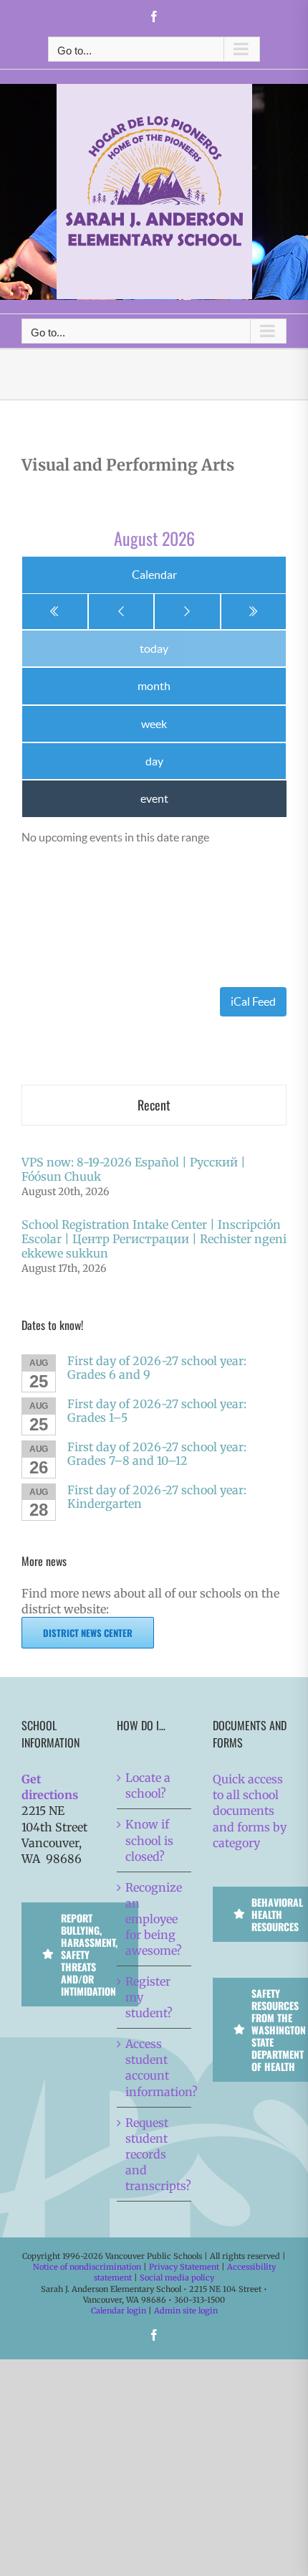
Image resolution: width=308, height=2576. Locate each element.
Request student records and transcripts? (154, 2154)
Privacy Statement (184, 2267)
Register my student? (149, 1997)
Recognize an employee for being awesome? (154, 1919)
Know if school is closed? (149, 1840)
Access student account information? (154, 2067)
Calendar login (119, 2311)
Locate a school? (148, 1785)
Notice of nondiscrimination (87, 2267)
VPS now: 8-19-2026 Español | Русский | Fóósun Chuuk (134, 1169)
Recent (154, 1105)
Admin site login (186, 2311)
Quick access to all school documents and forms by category (250, 1811)
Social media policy (177, 2278)
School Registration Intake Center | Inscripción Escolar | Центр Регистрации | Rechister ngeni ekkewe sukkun (154, 1239)
